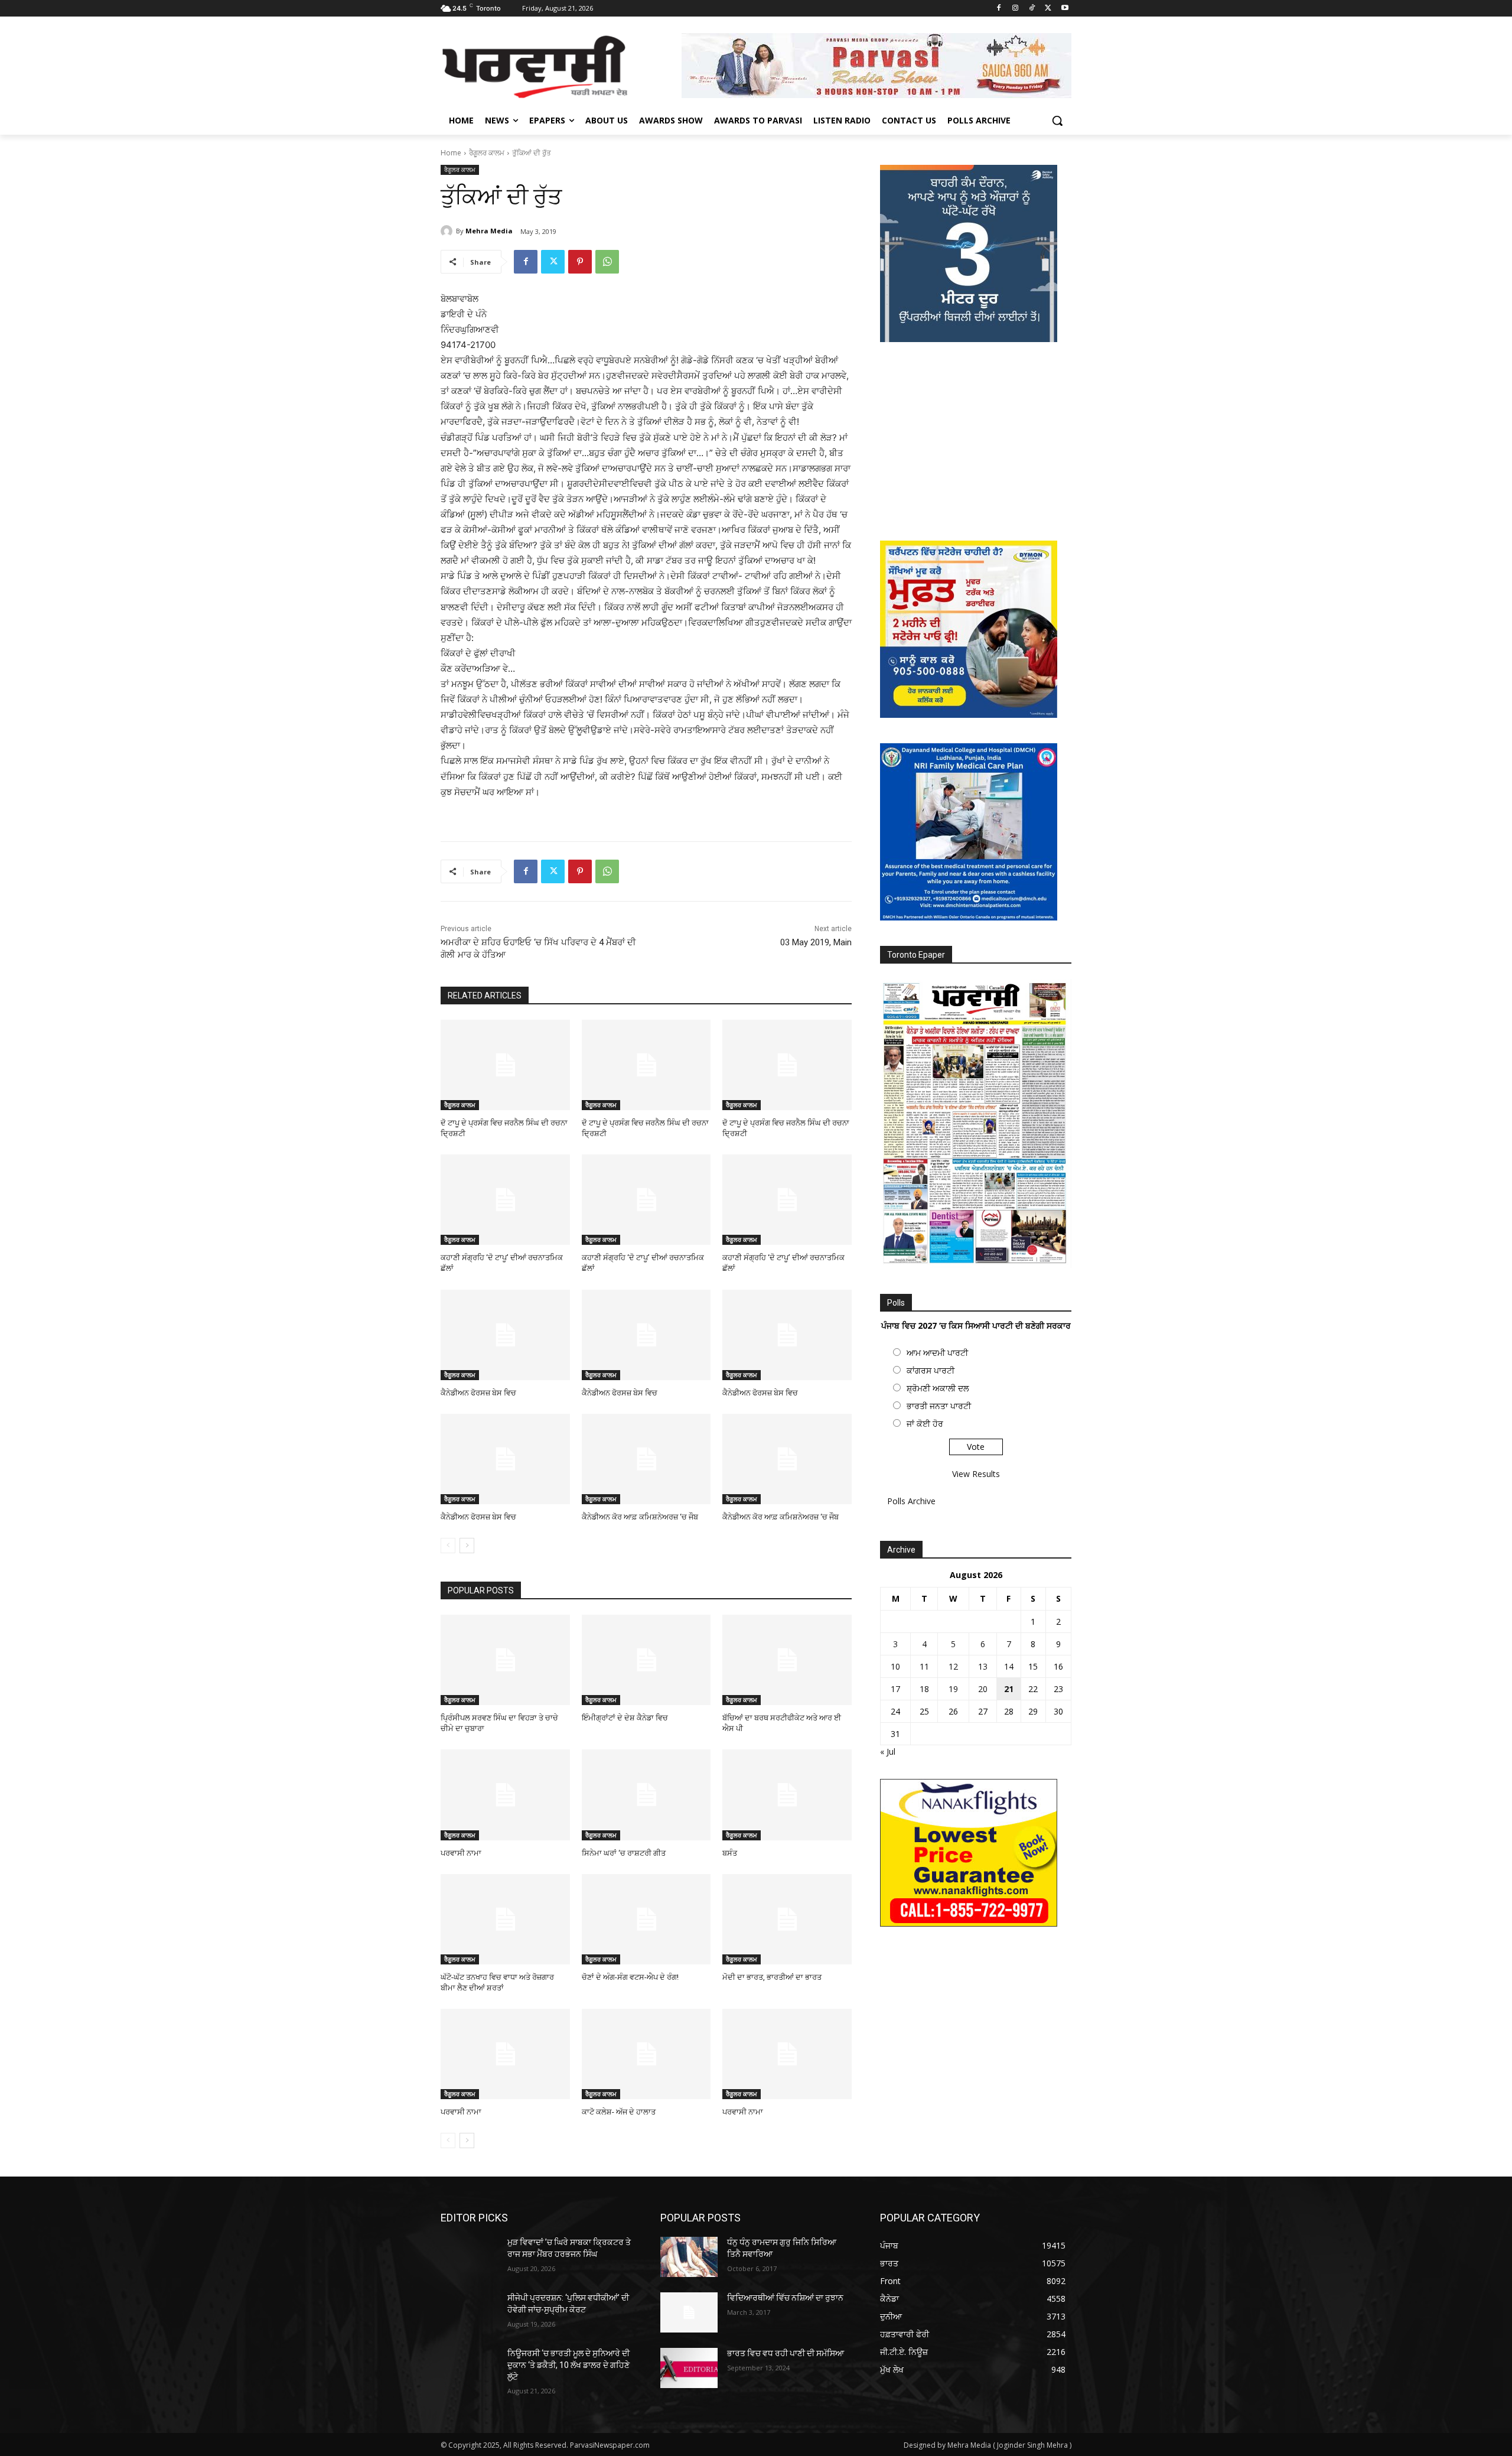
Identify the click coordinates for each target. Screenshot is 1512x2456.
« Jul (888, 1751)
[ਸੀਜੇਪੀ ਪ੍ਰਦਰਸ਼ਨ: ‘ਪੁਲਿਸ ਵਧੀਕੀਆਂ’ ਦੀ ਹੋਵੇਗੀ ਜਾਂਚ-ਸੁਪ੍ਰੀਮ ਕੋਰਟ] (469, 2312)
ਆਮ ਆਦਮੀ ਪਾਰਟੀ (937, 1353)
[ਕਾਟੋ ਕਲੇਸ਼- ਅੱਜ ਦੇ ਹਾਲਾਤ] (646, 2054)
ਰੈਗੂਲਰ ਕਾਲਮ (487, 153)
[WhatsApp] (607, 262)
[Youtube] (1065, 9)
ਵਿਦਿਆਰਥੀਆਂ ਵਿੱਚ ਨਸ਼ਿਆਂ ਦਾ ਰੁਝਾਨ (785, 2298)
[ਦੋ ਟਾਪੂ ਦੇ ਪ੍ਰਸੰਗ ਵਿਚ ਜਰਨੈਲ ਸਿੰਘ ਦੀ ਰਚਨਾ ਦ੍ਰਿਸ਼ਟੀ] (505, 1065)
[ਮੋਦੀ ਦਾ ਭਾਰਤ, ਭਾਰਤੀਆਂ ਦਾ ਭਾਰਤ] (787, 1919)
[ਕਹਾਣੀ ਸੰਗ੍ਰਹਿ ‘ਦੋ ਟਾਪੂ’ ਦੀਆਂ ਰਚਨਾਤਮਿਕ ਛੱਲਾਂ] (505, 1200)
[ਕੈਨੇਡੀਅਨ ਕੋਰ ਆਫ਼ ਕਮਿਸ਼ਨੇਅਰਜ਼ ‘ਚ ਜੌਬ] (646, 1459)
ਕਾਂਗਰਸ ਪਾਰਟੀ (931, 1370)
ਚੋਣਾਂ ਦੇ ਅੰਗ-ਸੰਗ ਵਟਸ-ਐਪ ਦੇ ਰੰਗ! (630, 1977)
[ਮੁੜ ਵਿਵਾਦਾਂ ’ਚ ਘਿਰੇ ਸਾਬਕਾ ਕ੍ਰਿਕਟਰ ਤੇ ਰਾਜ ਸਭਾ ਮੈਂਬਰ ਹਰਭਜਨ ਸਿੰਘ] (469, 2257)
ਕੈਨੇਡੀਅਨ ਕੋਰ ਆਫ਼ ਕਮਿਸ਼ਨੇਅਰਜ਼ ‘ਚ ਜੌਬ (640, 1517)
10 (895, 1666)
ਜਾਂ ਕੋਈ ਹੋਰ (925, 1424)
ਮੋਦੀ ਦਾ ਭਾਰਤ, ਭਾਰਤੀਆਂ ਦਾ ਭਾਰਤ (772, 1977)
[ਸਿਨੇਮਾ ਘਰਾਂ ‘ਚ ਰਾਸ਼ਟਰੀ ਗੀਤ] (646, 1795)
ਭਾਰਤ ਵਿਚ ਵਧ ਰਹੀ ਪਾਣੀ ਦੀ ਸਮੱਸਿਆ (786, 2353)
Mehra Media (489, 231)
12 (953, 1666)
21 (1009, 1689)
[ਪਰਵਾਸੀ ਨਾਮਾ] (505, 1795)
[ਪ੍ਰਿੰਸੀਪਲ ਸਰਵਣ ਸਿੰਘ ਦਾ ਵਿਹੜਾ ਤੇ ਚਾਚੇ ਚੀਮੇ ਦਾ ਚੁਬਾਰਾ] (505, 1660)
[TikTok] (1032, 9)
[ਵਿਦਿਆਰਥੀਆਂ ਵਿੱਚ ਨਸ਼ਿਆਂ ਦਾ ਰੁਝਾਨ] (689, 2312)
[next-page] (467, 1546)
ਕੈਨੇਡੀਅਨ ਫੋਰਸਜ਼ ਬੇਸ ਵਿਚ (478, 1393)
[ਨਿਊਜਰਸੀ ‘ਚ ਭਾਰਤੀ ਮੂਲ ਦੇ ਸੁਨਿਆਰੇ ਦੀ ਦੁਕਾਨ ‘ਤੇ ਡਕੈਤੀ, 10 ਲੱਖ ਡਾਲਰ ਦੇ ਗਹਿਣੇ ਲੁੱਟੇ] (469, 2368)
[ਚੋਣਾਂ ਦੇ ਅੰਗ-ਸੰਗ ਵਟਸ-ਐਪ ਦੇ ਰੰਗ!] (646, 1919)
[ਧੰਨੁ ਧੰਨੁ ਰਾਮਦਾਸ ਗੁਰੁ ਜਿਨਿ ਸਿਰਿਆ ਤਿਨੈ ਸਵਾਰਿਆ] (689, 2257)
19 (953, 1689)
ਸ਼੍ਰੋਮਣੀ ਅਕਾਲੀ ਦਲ (938, 1388)
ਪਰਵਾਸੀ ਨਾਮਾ (461, 1853)
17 (895, 1689)
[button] (1057, 121)
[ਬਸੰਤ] (787, 1795)
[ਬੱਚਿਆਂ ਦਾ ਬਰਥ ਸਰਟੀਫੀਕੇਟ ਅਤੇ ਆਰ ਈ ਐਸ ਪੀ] (787, 1660)
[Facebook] (999, 9)
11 (924, 1666)
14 (1009, 1666)
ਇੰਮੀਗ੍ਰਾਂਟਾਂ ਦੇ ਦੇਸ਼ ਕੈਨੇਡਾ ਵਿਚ (625, 1718)
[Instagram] (1016, 9)
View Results (976, 1474)
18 (924, 1689)
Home (451, 153)
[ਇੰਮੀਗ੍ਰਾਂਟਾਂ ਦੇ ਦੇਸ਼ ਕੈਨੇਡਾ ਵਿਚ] (646, 1660)
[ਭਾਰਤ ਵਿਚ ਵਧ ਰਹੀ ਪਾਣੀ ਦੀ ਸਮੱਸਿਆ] (689, 2368)
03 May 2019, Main (816, 942)
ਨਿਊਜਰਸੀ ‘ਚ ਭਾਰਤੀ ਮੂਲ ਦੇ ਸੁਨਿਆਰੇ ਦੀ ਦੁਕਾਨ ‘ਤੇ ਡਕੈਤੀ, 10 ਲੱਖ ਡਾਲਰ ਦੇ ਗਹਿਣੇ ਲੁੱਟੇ (568, 2365)
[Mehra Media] (448, 231)
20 (983, 1689)
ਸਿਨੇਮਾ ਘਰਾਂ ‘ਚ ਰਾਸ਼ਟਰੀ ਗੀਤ (624, 1853)
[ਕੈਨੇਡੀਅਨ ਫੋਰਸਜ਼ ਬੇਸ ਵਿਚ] (505, 1335)
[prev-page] (448, 1546)
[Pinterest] (580, 262)
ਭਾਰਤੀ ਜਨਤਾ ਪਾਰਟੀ (939, 1406)
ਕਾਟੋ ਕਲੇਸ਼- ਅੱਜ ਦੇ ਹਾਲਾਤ (619, 2112)
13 (983, 1666)
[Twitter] (1048, 9)
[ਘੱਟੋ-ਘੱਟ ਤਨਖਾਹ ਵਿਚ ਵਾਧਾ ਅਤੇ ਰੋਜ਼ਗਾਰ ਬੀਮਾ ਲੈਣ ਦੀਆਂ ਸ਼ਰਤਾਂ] (505, 1919)
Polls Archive (911, 1501)
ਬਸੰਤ (730, 1853)
